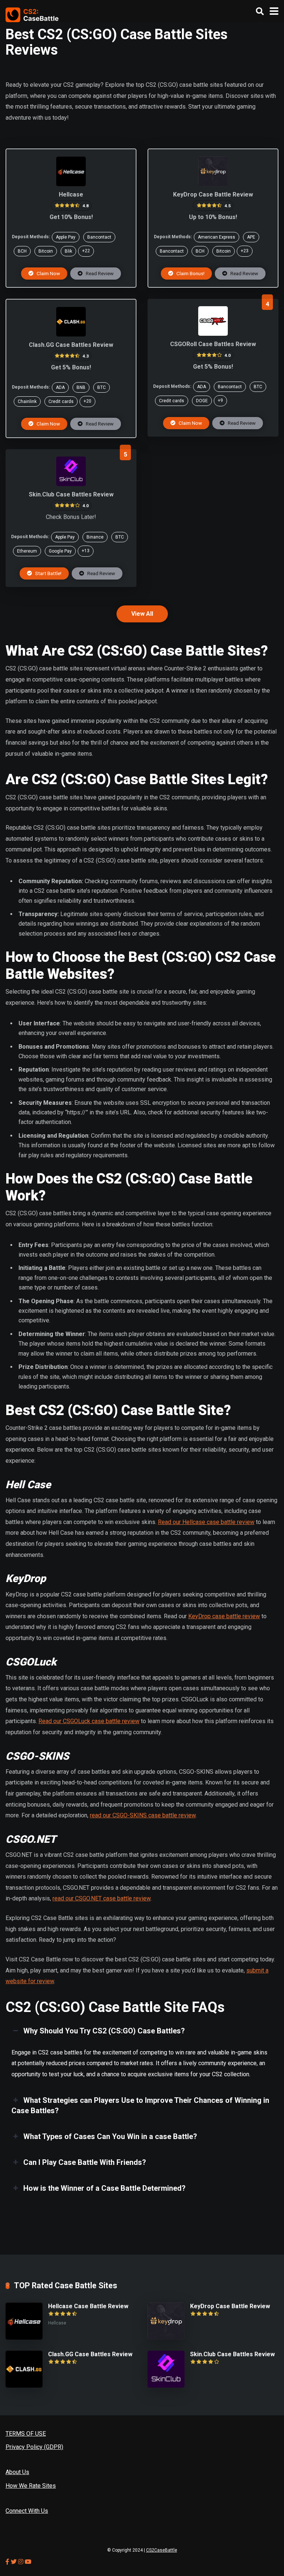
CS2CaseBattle (162, 2550)
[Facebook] (8, 2562)
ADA (60, 387)
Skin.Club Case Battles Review (71, 494)
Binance (95, 537)
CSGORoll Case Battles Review (213, 344)
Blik (68, 251)
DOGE (202, 401)
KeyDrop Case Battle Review (213, 194)
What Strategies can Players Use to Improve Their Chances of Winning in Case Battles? (140, 2105)
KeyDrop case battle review (224, 1616)
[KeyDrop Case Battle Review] (213, 184)
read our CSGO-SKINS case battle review (143, 1815)
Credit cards (61, 402)
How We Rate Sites (31, 2486)
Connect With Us (27, 2511)
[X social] (14, 2562)
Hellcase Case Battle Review (88, 2306)
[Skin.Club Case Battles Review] (71, 484)
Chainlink (27, 402)
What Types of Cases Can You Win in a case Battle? (110, 2136)
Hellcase (71, 194)
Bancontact (99, 237)
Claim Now (48, 273)
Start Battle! (48, 573)
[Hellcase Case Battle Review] (71, 184)
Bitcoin (46, 251)
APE (251, 237)
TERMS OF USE (26, 2434)
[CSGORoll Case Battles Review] (213, 334)
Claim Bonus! (190, 273)
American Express (217, 237)
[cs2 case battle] (32, 14)
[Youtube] (28, 2562)
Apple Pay (66, 237)
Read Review (99, 273)
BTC (102, 387)
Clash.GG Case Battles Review (71, 345)
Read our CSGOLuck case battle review (89, 1721)
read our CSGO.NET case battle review (102, 1898)
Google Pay (60, 551)
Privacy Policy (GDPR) (34, 2447)
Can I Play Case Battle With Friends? (85, 2162)
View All (142, 614)
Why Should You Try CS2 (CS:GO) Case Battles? (104, 2031)
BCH (22, 251)
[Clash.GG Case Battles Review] (71, 334)
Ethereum (27, 551)
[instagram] (21, 2562)
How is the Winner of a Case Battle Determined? (104, 2188)
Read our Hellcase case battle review (206, 1522)
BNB (81, 387)
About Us (17, 2472)
